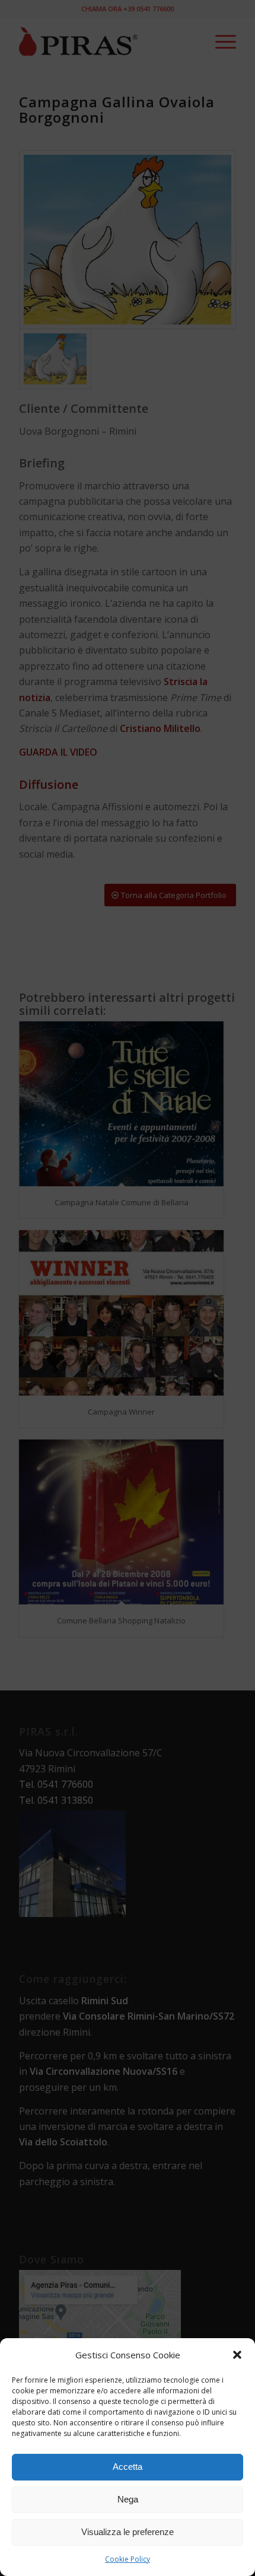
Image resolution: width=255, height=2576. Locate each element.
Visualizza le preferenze (128, 2532)
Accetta (128, 2467)
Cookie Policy (128, 2559)
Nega (128, 2499)
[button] (237, 2355)
